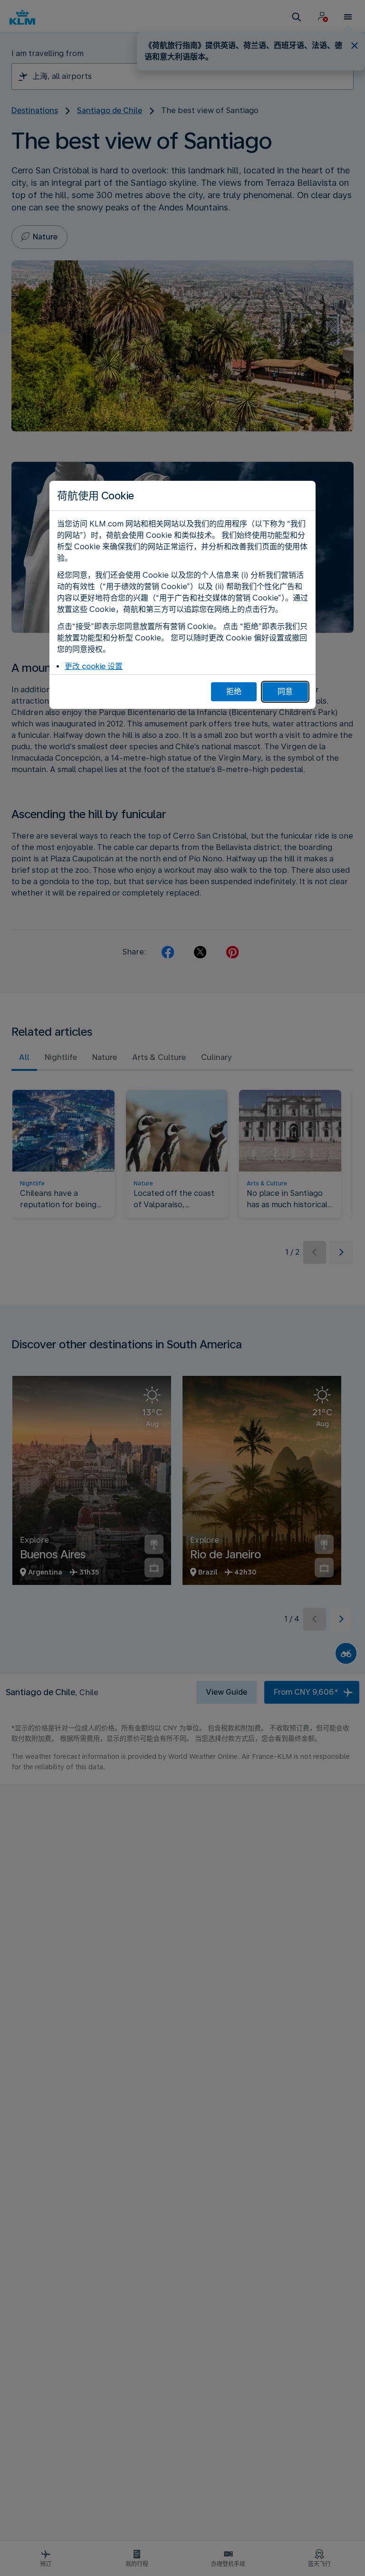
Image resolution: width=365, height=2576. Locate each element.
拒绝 (234, 692)
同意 (285, 692)
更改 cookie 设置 (94, 666)
